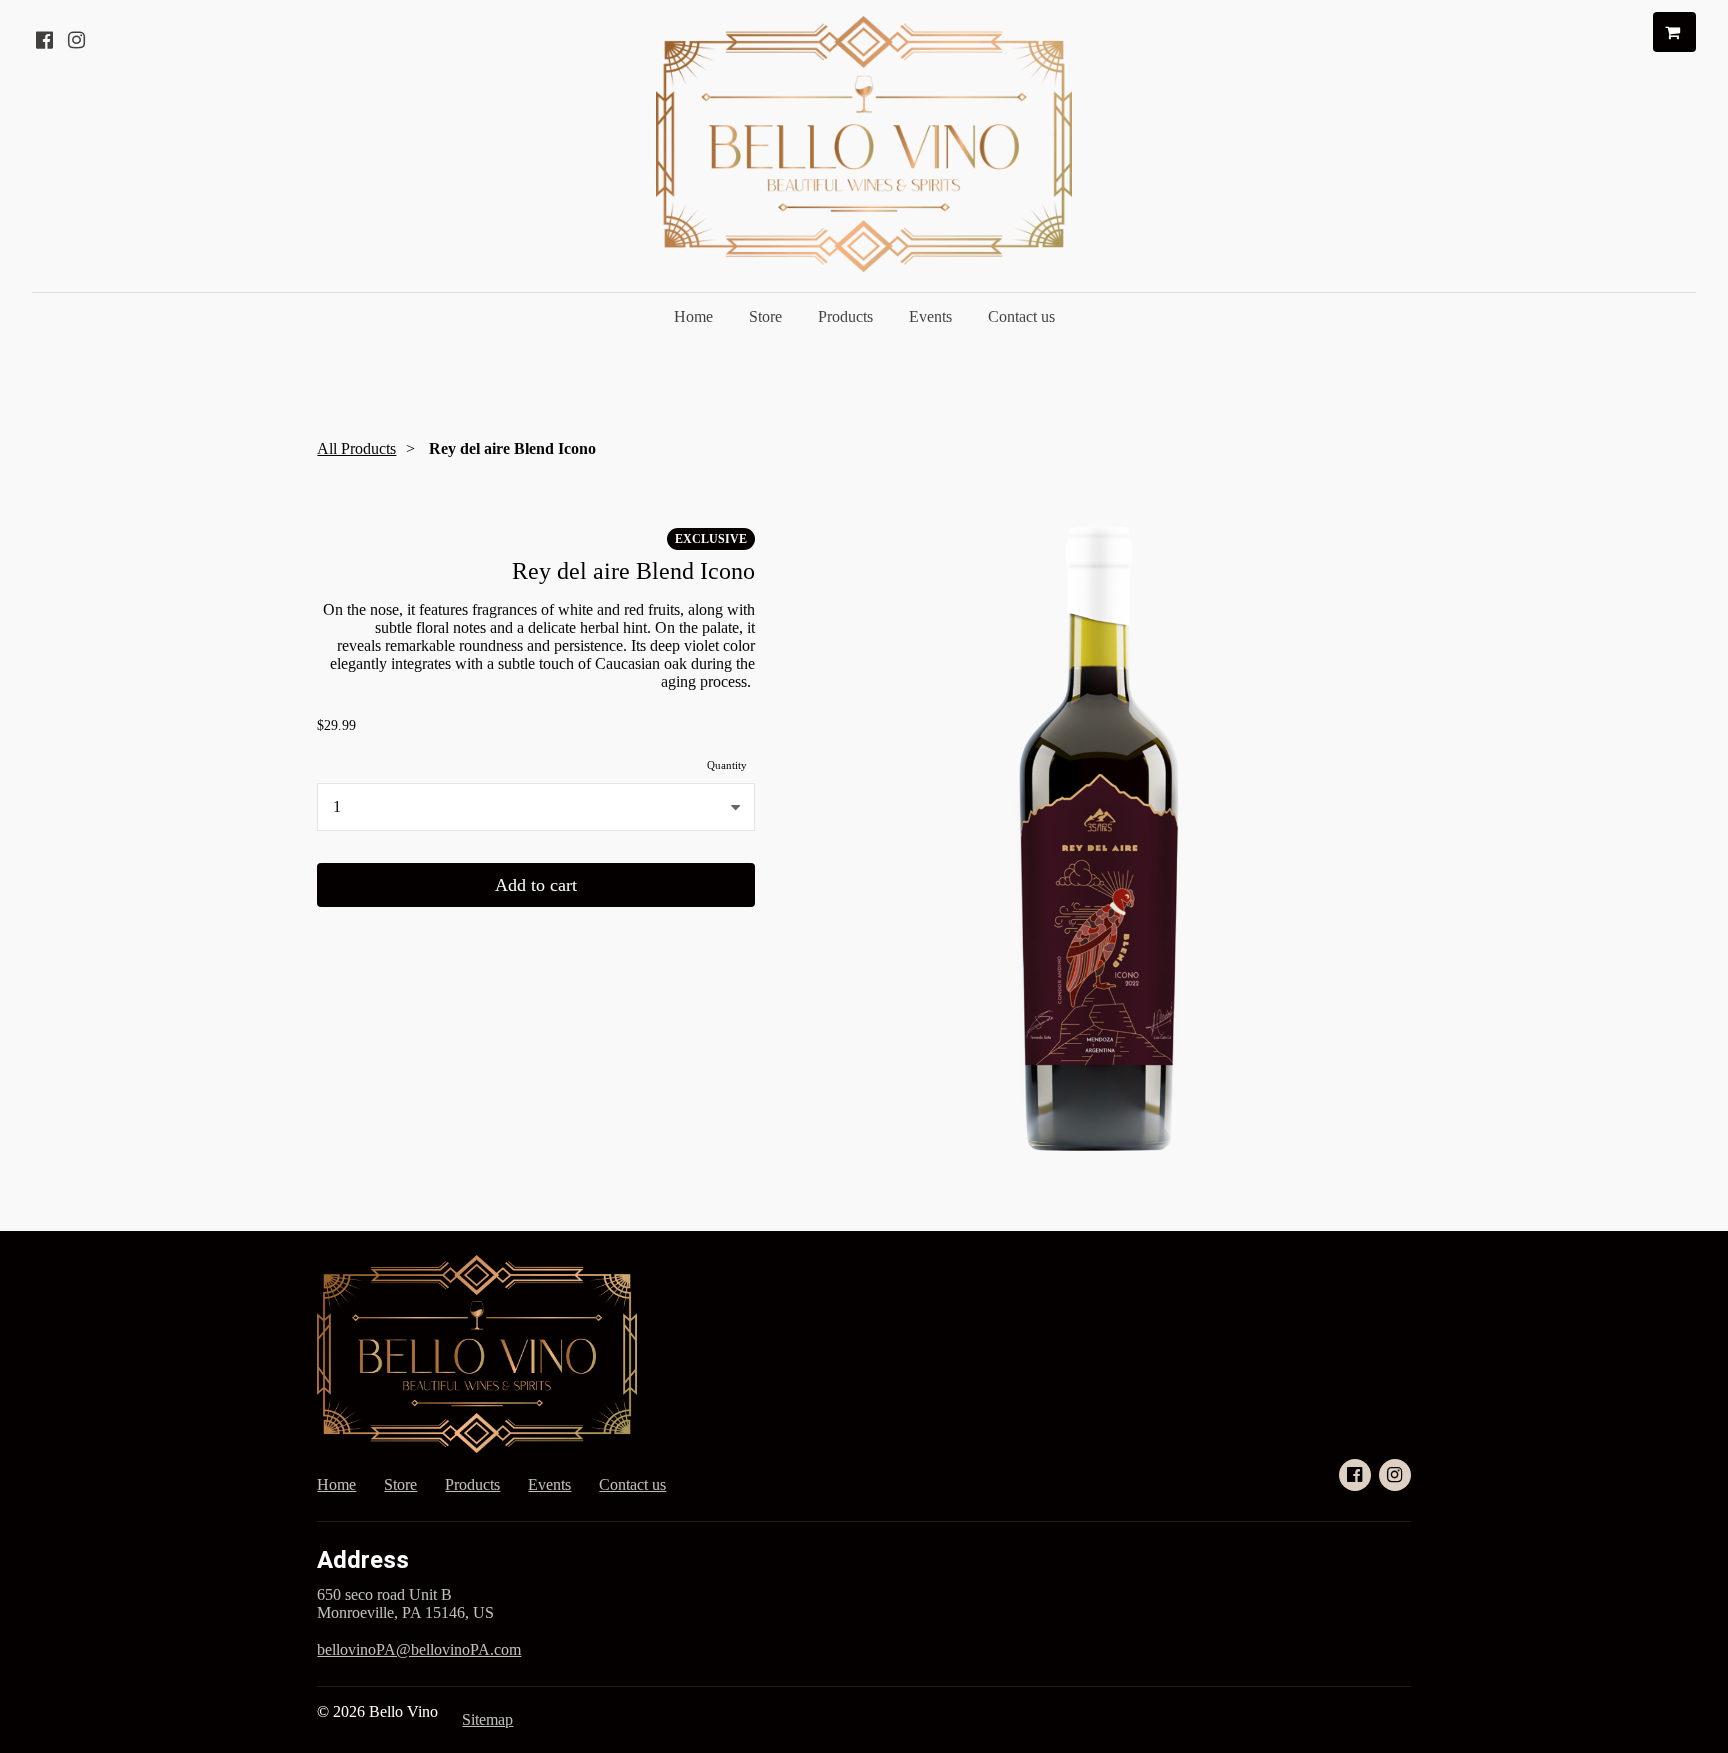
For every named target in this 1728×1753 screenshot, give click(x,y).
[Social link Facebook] (44, 40)
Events (930, 316)
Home (693, 316)
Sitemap (487, 1719)
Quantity (727, 765)
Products (845, 316)
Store (765, 316)
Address (363, 1560)
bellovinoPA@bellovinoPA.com (419, 1649)
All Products (356, 448)
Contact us (1021, 316)
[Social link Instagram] (76, 40)
